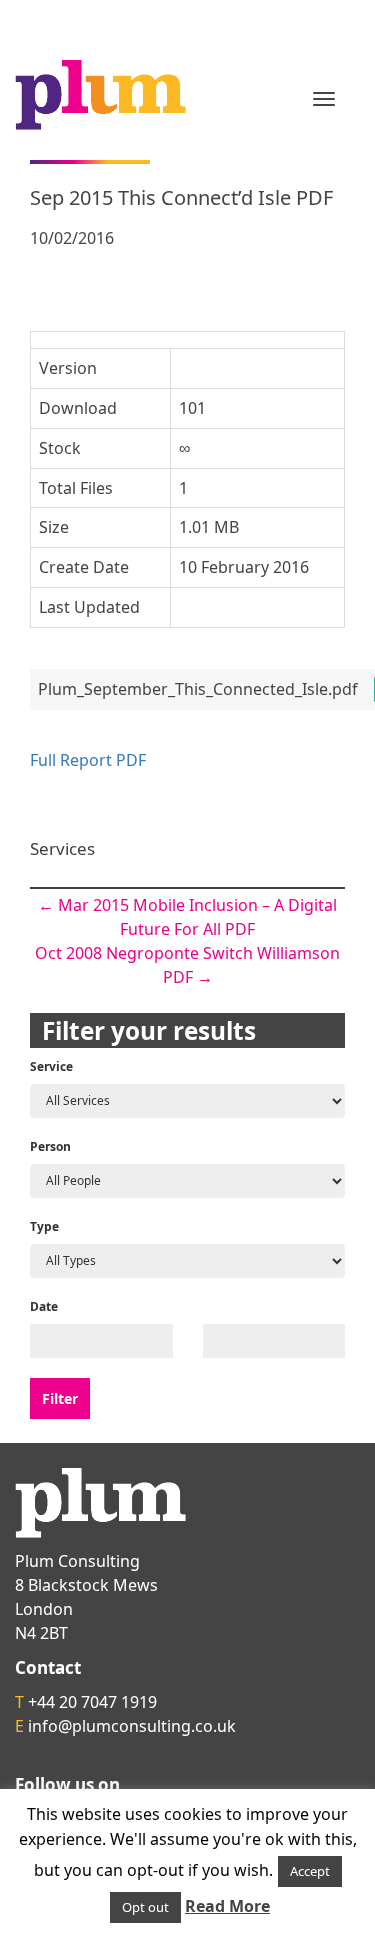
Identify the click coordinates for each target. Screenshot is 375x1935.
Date (44, 1306)
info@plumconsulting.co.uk (132, 1726)
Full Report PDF (88, 760)
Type (44, 1226)
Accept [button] (310, 1871)
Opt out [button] (145, 1907)
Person (50, 1146)
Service (51, 1066)
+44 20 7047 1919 (92, 1702)
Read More (227, 1906)
